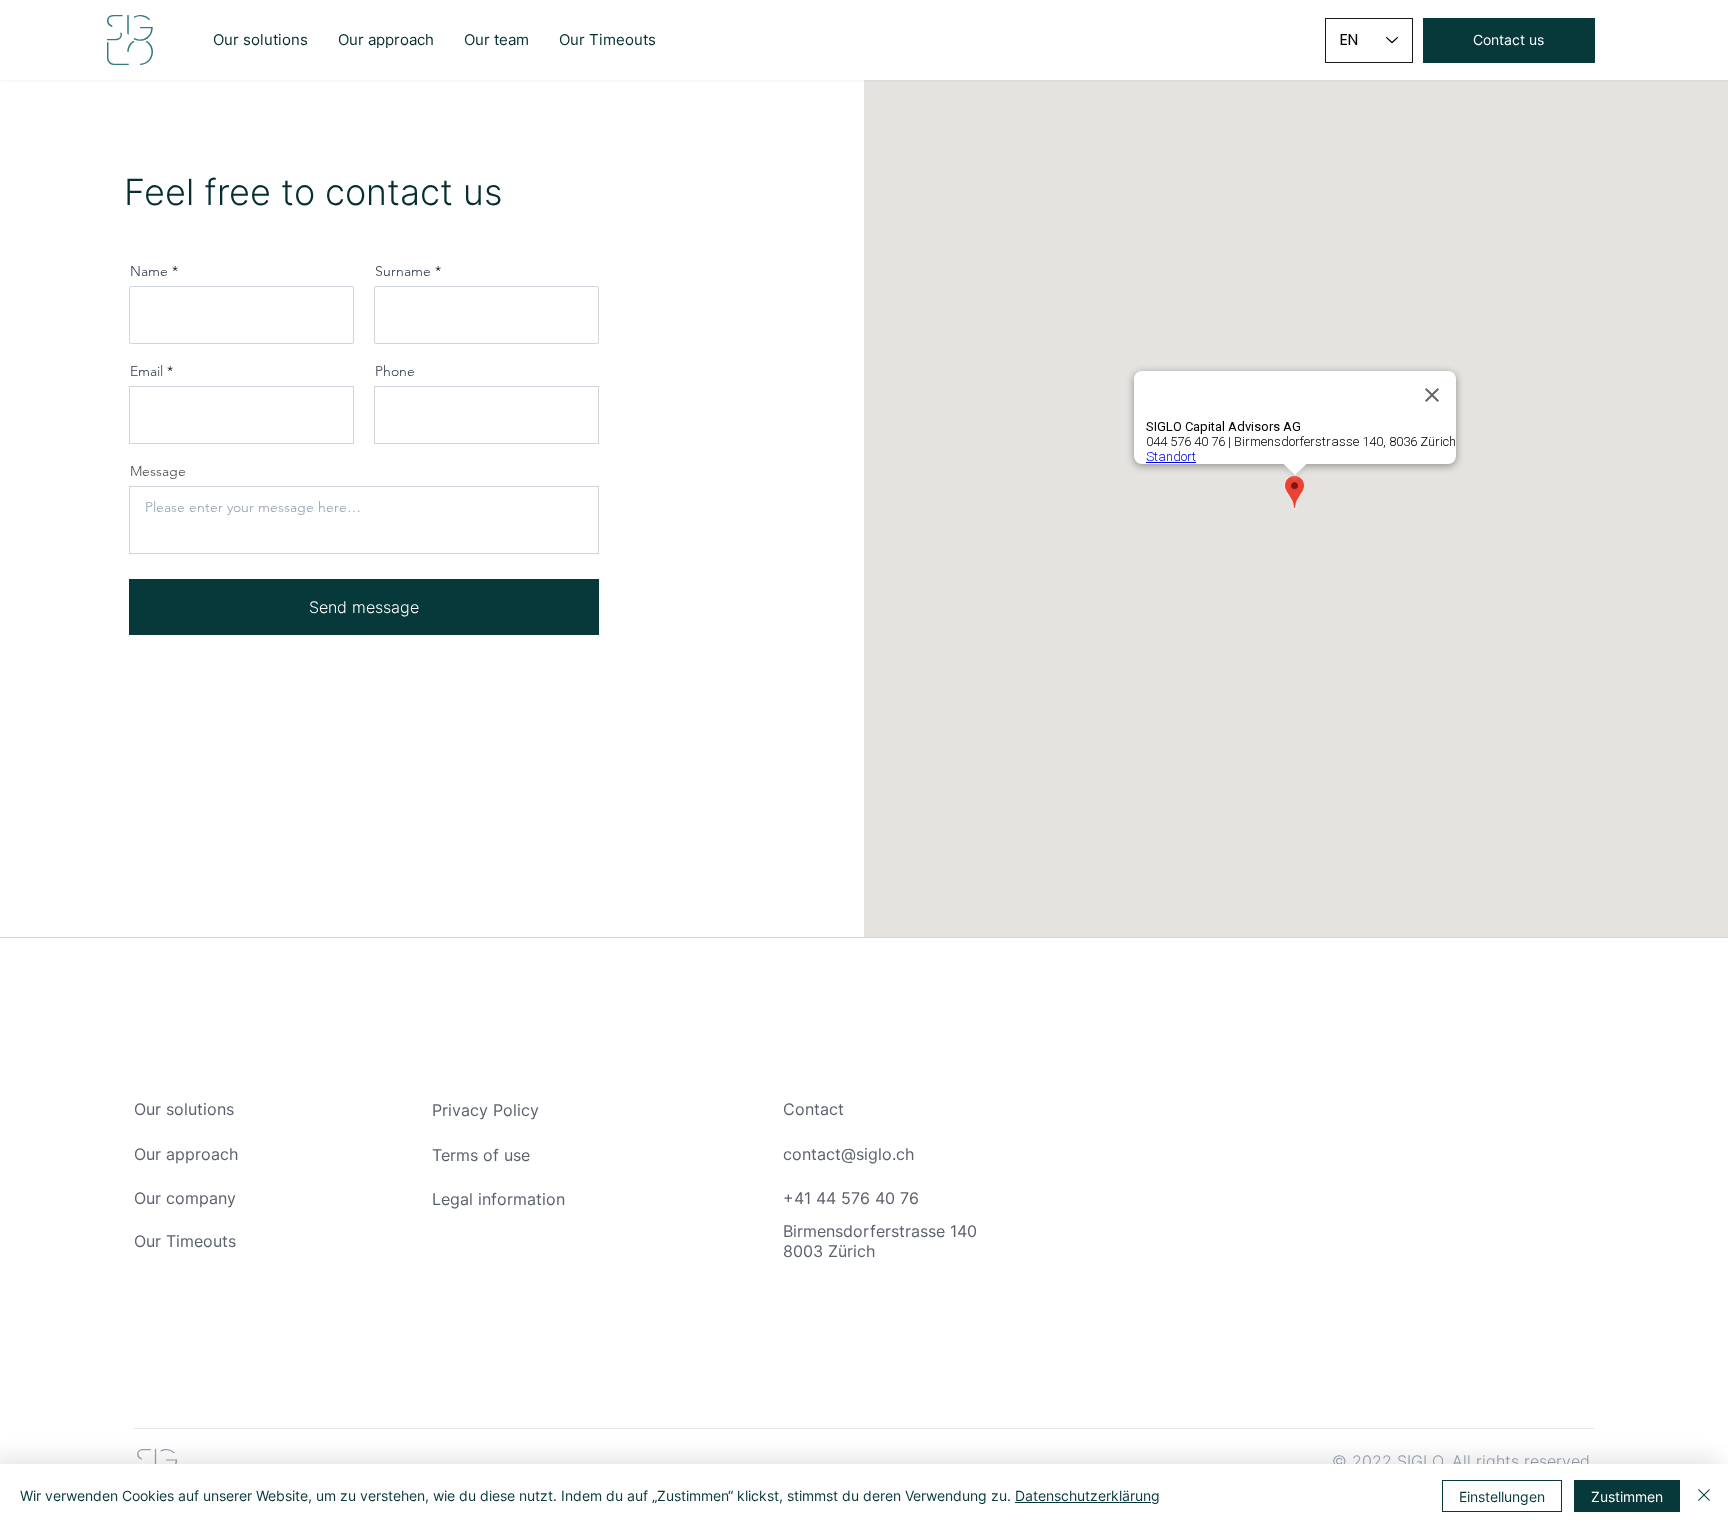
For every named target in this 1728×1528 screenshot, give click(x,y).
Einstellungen (1502, 1496)
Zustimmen (1627, 1496)
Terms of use (481, 1155)
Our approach (186, 1154)
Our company (185, 1198)
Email (146, 371)
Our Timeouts (185, 1241)
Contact (813, 1109)
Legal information (498, 1199)
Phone (395, 371)
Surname (403, 271)
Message (158, 471)
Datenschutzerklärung (1087, 1495)
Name (149, 271)
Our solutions (184, 1109)
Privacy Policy (485, 1110)
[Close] (1704, 1496)
